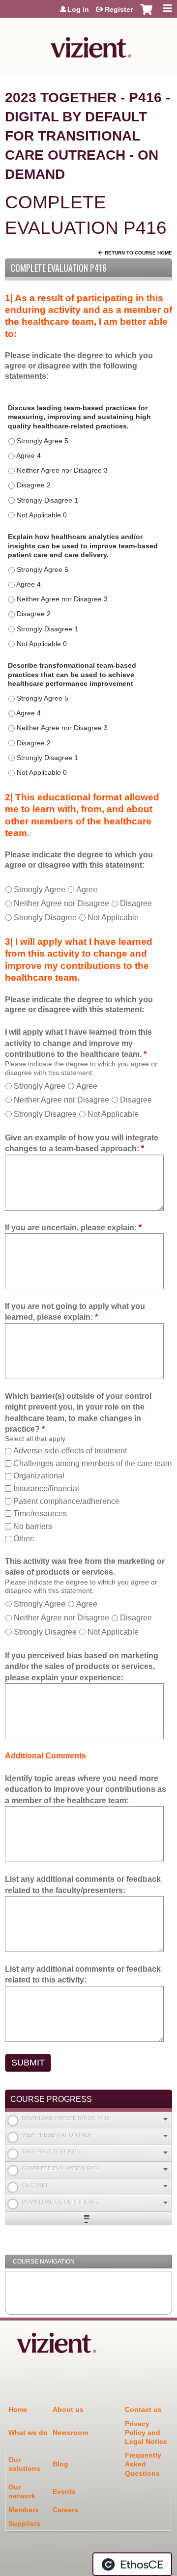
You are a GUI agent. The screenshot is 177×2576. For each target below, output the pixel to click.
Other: (24, 1539)
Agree (87, 890)
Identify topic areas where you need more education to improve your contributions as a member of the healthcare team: (86, 1789)
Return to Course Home (138, 253)
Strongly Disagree (45, 918)
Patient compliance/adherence (66, 1501)
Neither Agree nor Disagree (61, 903)
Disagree (136, 903)
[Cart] (146, 14)
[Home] (88, 44)
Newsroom (70, 2433)
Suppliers (24, 2523)
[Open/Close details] (165, 2119)
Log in (78, 9)
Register (119, 9)
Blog (60, 2464)
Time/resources (40, 1514)
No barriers (33, 1526)
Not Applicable (113, 918)
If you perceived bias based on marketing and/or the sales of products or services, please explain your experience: (82, 1667)
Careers (65, 2510)
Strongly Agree (40, 890)
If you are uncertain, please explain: (71, 1228)
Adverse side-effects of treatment (70, 1451)
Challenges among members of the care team (92, 1463)
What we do (28, 2433)
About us (68, 2409)
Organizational (39, 1476)
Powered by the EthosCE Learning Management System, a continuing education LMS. (132, 2564)
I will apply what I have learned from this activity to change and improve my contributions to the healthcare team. (78, 1043)
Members (24, 2510)
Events (64, 2491)
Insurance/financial (46, 1488)
